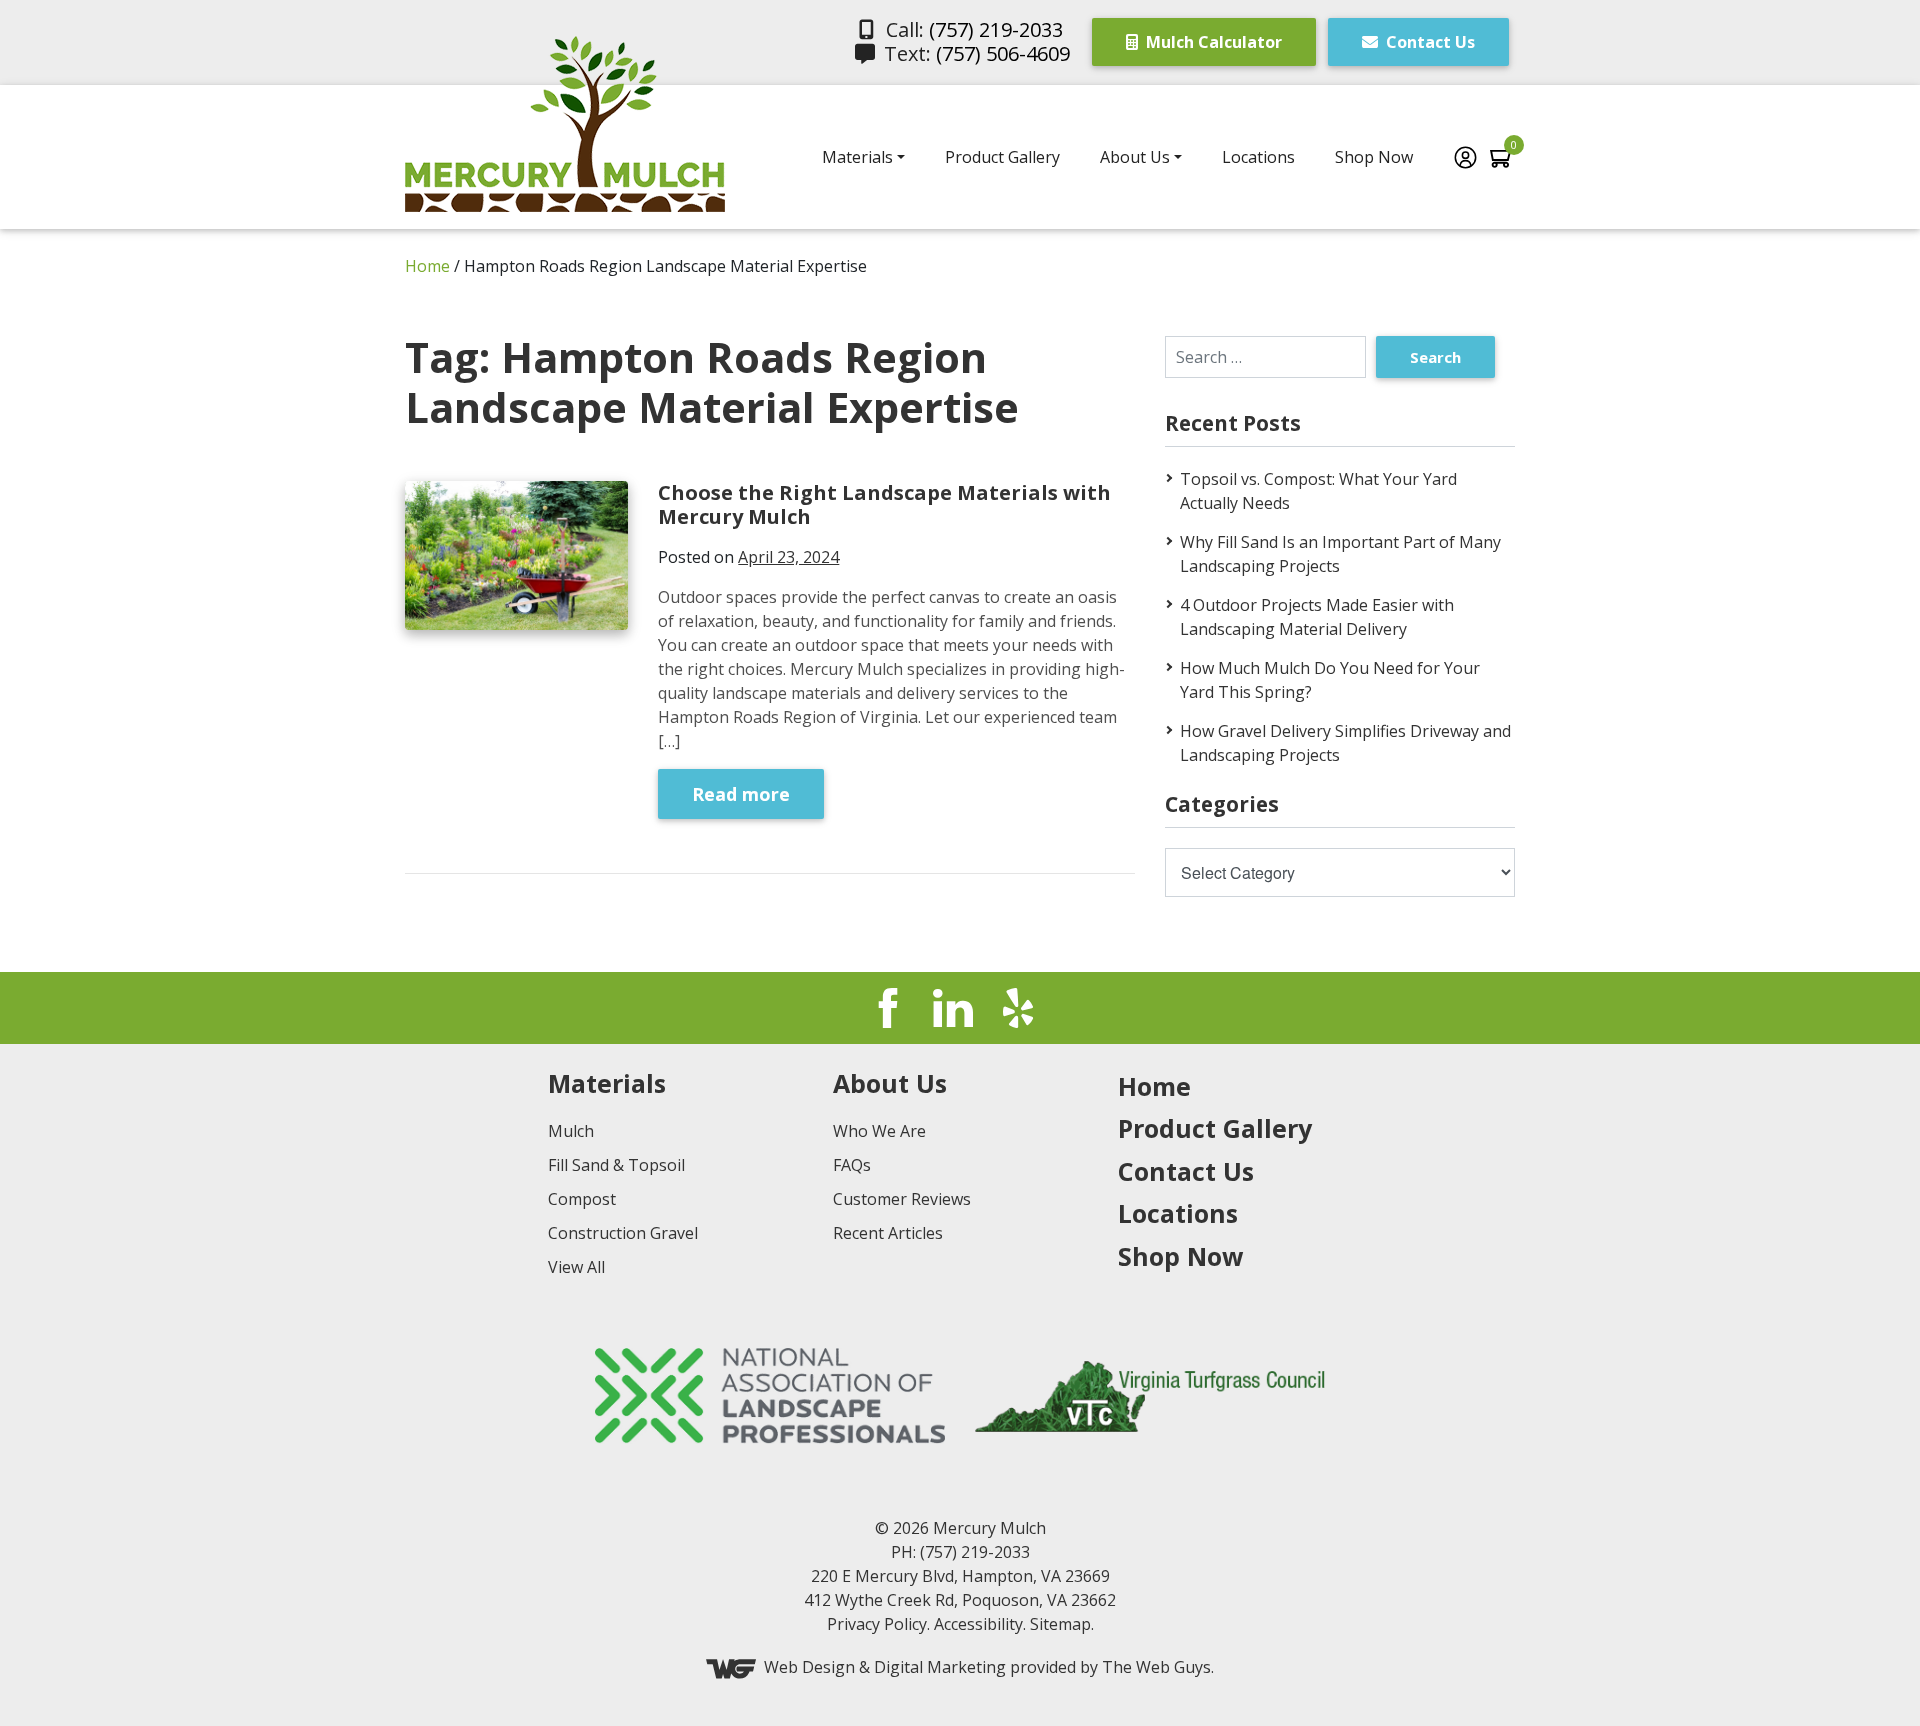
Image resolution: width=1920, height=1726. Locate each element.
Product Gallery (1002, 157)
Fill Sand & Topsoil (616, 1165)
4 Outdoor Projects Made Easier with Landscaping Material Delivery (1317, 617)
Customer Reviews (902, 1199)
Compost (582, 1199)
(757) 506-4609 (1003, 53)
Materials (857, 157)
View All (576, 1267)
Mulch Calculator (1212, 42)
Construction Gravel (623, 1233)
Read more (741, 794)
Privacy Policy (877, 1624)
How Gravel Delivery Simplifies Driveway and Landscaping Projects (1345, 743)
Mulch (571, 1131)
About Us (1135, 157)
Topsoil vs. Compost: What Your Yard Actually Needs (1318, 491)
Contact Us (1428, 42)
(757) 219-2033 (996, 29)
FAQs (852, 1165)
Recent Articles (888, 1233)
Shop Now (1374, 157)
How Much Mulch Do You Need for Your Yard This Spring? (1330, 680)
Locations (1258, 157)
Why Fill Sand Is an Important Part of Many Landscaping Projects (1340, 554)
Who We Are (879, 1131)
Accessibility (978, 1624)
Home (427, 266)
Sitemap (1060, 1624)
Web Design (809, 1668)
